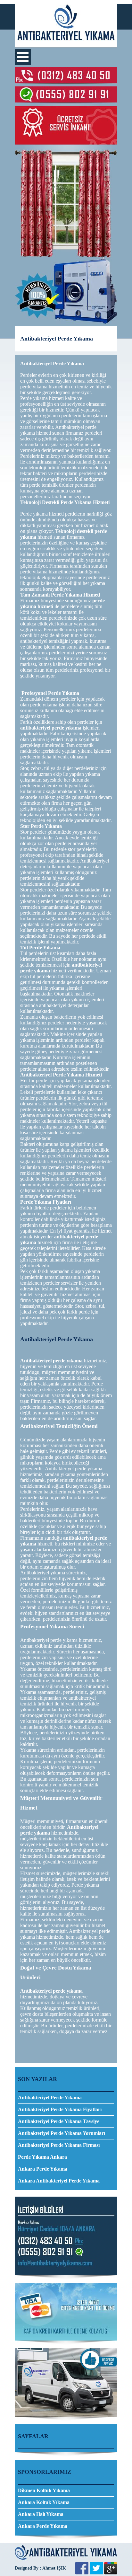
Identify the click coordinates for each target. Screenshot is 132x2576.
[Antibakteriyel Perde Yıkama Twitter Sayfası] (96, 2573)
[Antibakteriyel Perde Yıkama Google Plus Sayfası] (111, 2573)
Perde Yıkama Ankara (42, 2157)
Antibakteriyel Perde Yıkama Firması (59, 2145)
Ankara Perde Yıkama (43, 2169)
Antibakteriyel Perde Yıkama (50, 2098)
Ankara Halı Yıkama (41, 2514)
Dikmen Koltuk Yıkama (44, 2490)
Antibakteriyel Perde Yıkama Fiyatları (60, 2109)
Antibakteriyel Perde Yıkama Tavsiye (59, 2121)
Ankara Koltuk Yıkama (44, 2502)
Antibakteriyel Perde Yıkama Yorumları (62, 2133)
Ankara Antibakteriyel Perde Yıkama (59, 2181)
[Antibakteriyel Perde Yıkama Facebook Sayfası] (82, 2573)
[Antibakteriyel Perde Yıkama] (66, 45)
